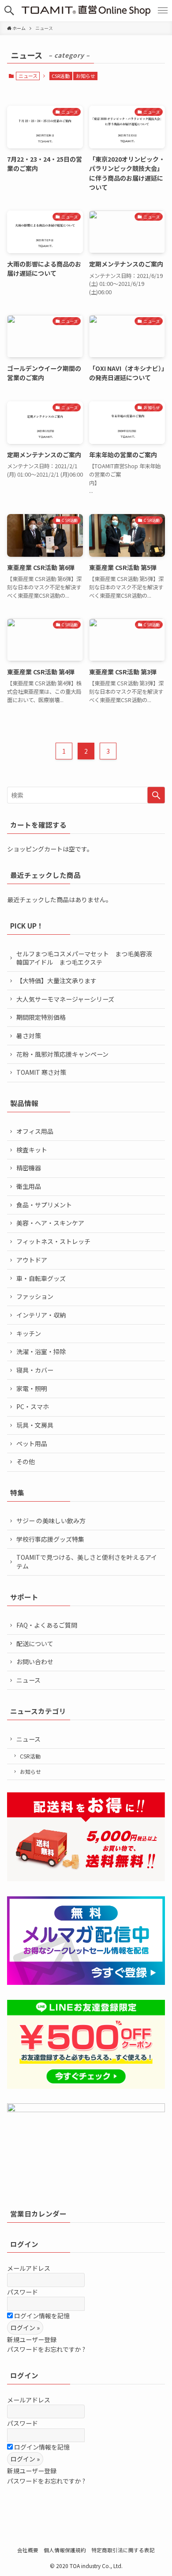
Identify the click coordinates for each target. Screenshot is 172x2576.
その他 (26, 1462)
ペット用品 (32, 1443)
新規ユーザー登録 (32, 2339)
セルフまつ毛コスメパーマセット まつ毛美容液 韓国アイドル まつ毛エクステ (87, 958)
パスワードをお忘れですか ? (46, 2349)
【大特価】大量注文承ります (56, 981)
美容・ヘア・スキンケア (50, 1223)
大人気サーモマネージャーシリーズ (65, 999)
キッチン (29, 1333)
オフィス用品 (35, 1131)
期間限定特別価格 (41, 1017)
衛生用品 (29, 1186)
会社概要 (28, 2550)
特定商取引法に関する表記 (123, 2550)
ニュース (28, 1680)
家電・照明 (32, 1388)
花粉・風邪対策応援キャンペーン (62, 1054)
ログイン (24, 2244)
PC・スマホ (33, 1406)
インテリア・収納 (41, 1315)
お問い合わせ (35, 1662)
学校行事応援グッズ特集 (50, 1539)
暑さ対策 (29, 1036)
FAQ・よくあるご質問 (47, 1625)
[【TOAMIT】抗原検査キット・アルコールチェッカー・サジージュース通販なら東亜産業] (86, 11)
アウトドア (32, 1260)
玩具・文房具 (35, 1425)
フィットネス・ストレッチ (53, 1241)
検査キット (32, 1150)
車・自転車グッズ (41, 1278)
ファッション (35, 1296)
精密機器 (29, 1168)
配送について (35, 1643)
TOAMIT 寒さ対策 (41, 1072)
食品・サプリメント (44, 1205)
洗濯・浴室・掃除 (41, 1351)
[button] (9, 11)
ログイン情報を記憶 (41, 2316)
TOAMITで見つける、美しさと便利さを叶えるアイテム (87, 1562)
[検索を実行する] (156, 795)
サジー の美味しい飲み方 (51, 1521)
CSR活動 (61, 76)
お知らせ (86, 76)
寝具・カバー (35, 1370)
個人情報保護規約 (65, 2550)
